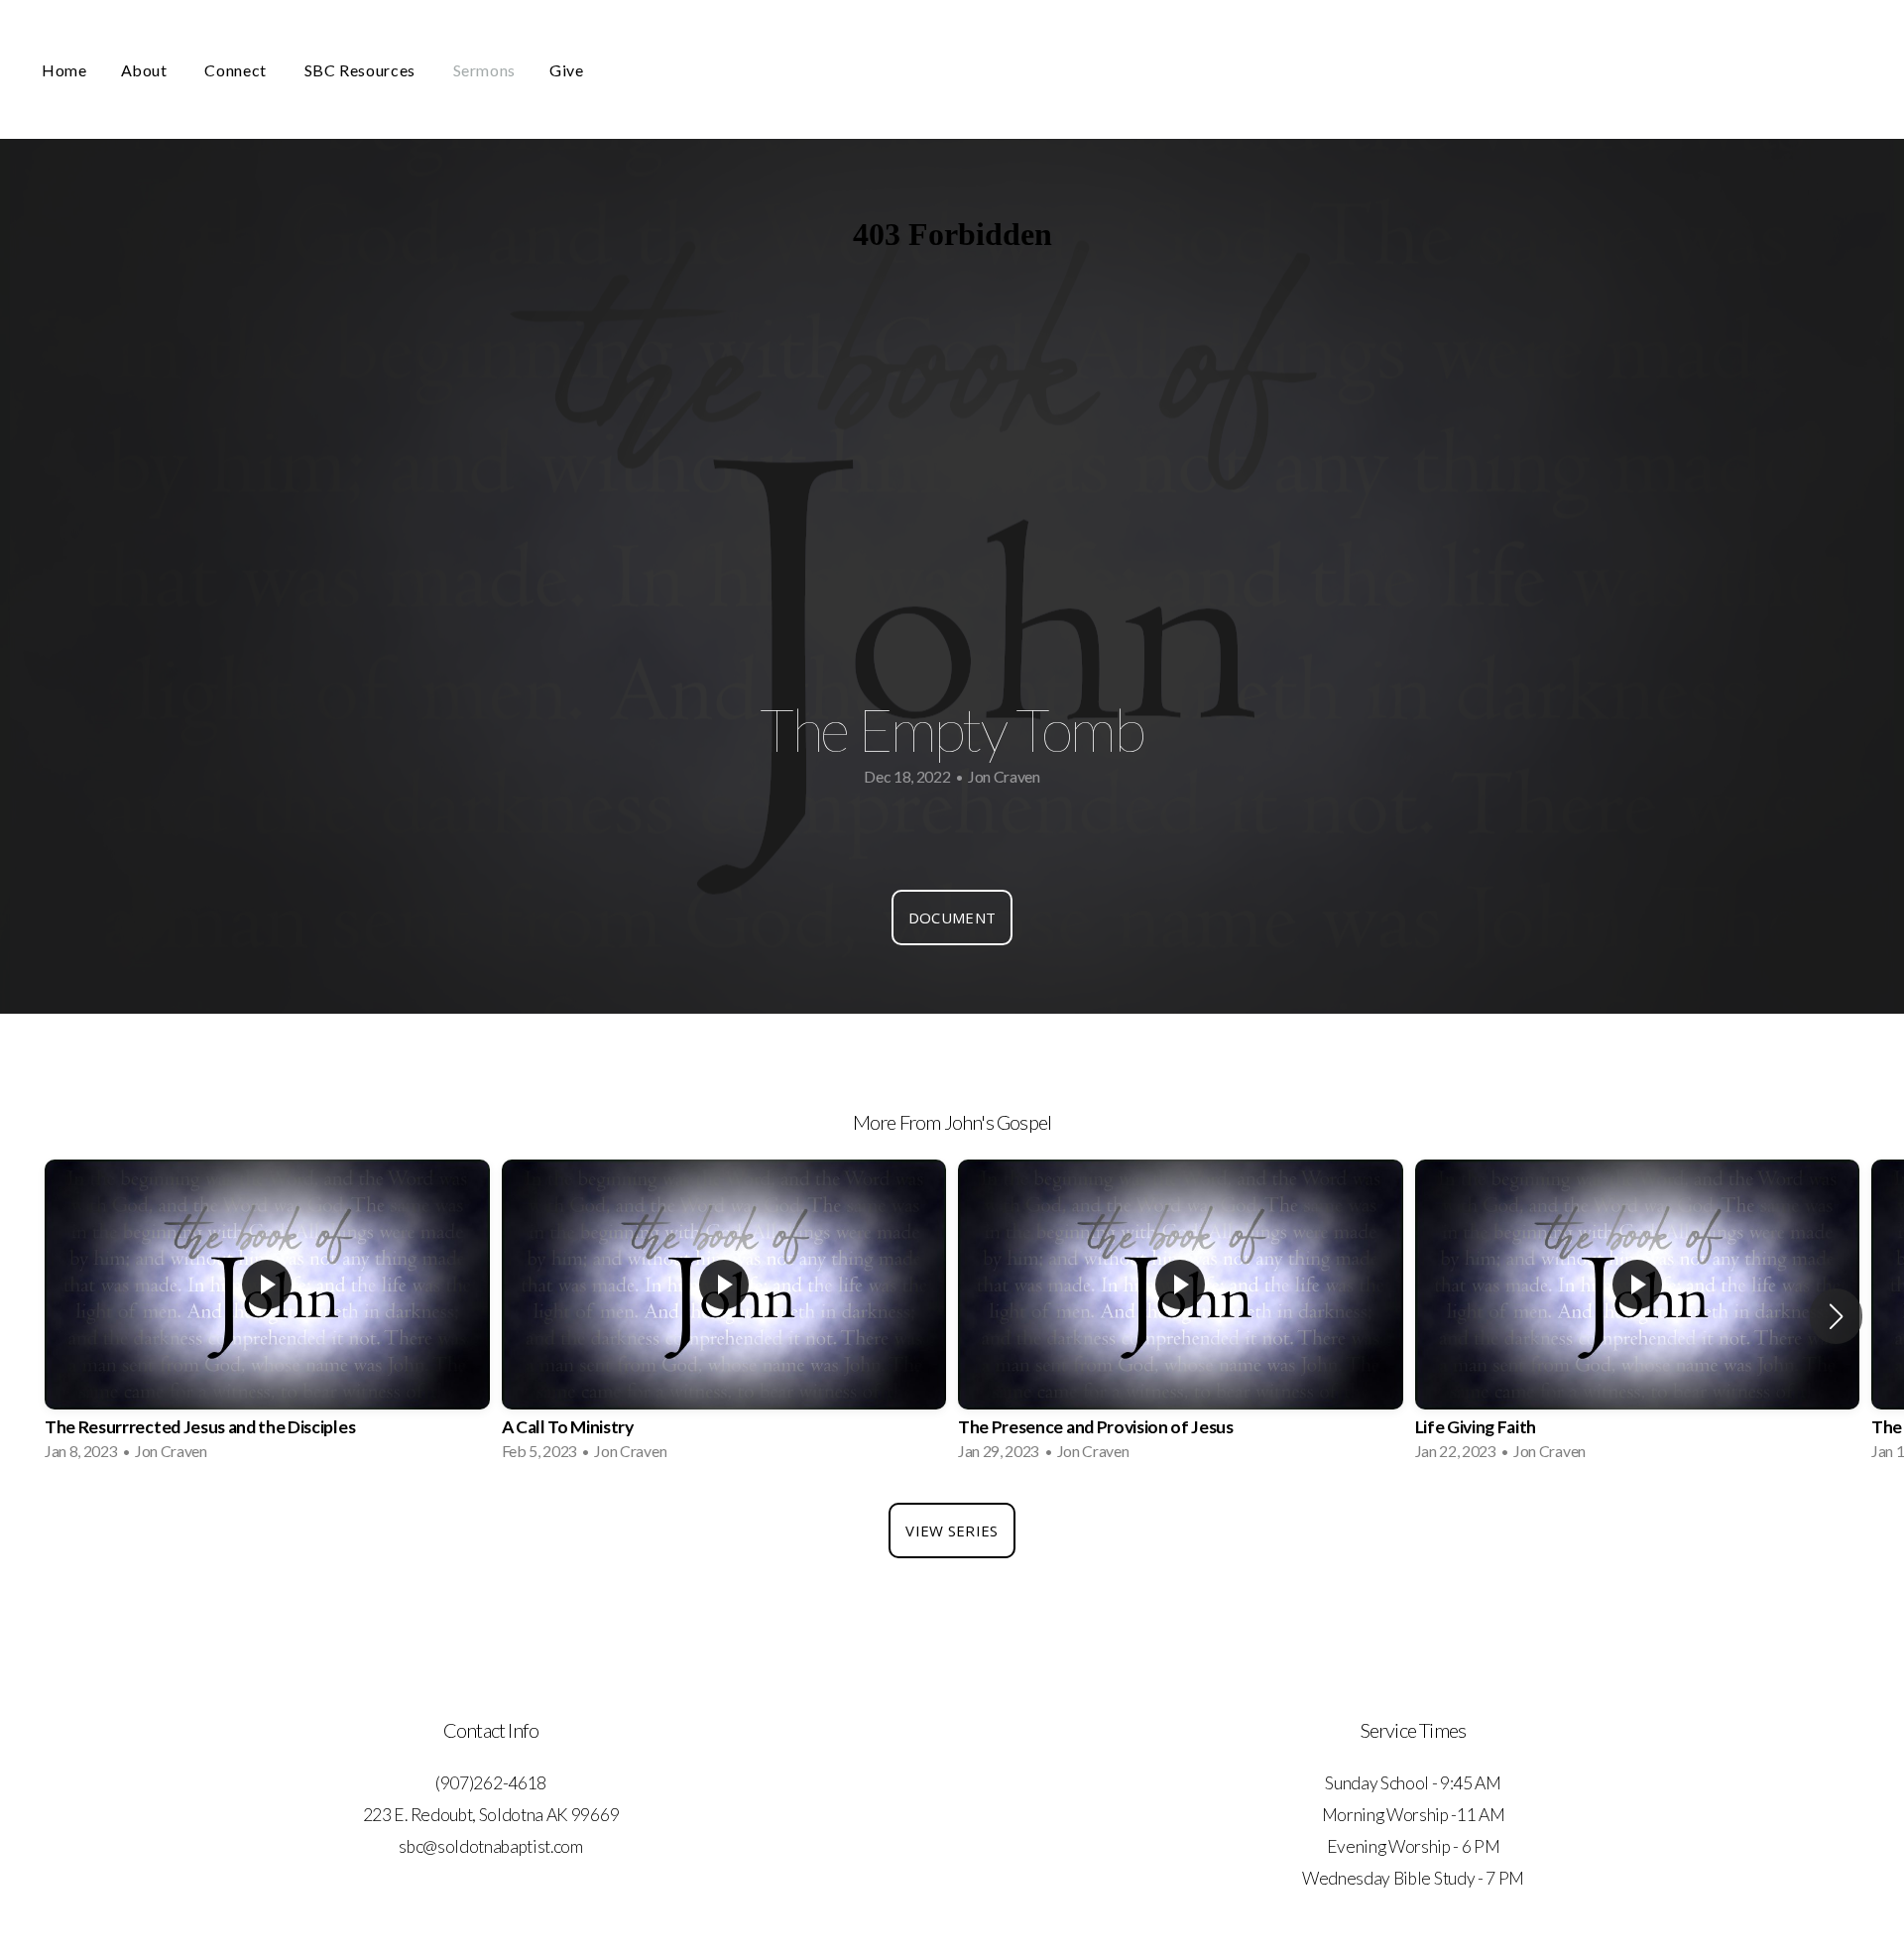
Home (64, 70)
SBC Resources (362, 70)
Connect (237, 70)
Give (567, 70)
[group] (267, 1316)
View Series (952, 1530)
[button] (1836, 1316)
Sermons (484, 70)
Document (952, 918)
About (146, 70)
